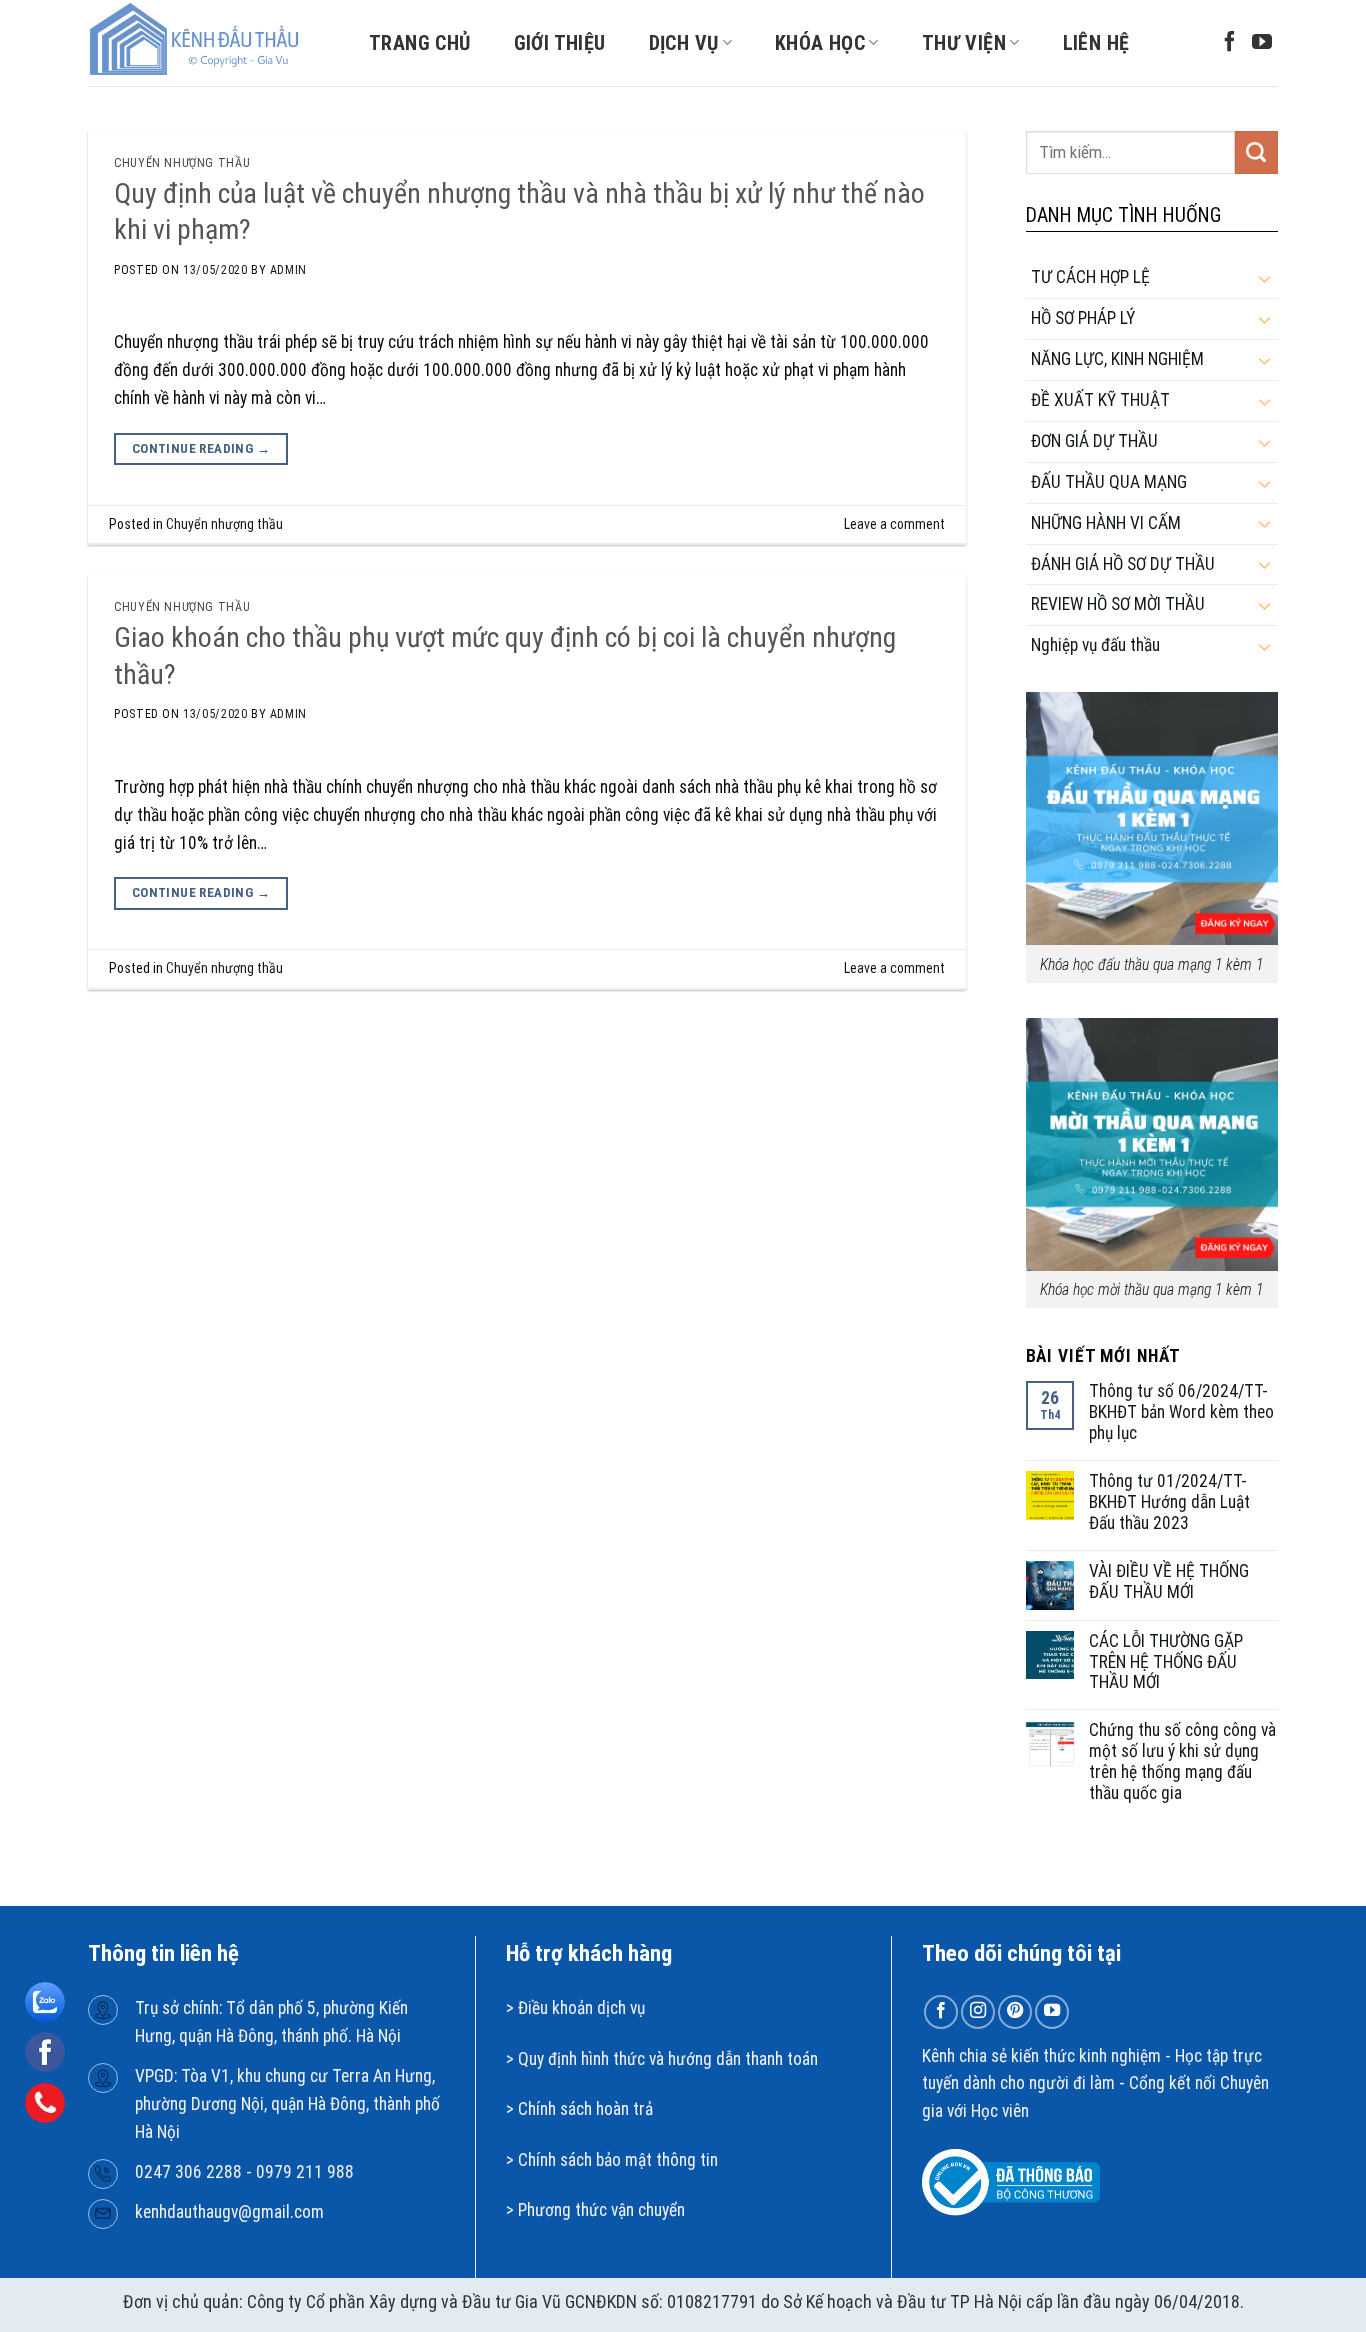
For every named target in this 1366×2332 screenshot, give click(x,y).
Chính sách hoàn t (578, 2109)
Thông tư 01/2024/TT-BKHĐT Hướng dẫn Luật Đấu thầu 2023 (1169, 1502)
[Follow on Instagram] (978, 2012)
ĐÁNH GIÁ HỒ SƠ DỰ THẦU (1123, 564)
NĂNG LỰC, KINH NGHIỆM (1117, 359)
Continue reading (201, 448)
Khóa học (820, 43)
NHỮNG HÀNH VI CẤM (1106, 523)
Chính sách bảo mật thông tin (618, 2160)
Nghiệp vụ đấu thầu (1095, 645)
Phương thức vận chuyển (601, 2210)
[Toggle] (1264, 278)
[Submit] (1256, 152)
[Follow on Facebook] (1230, 43)
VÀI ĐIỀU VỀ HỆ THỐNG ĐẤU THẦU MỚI (1169, 1581)
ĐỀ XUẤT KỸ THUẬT (1100, 400)
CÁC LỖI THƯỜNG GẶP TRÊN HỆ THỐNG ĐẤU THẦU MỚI (1166, 1662)
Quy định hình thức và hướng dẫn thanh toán (668, 2059)
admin (288, 270)
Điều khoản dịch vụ (581, 2008)
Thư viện (964, 43)
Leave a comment (894, 524)
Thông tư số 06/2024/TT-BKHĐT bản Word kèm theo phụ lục (1181, 1412)
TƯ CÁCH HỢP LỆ (1090, 277)
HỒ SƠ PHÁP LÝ (1083, 318)
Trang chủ (420, 43)
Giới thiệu (560, 43)
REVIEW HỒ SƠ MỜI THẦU (1118, 604)
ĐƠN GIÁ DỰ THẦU (1094, 441)
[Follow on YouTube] (1262, 43)
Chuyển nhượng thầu (182, 163)
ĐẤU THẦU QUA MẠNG (1109, 482)
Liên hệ (1096, 43)
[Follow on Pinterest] (1015, 2012)
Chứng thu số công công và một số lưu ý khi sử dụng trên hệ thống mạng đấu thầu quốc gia (1182, 1761)
